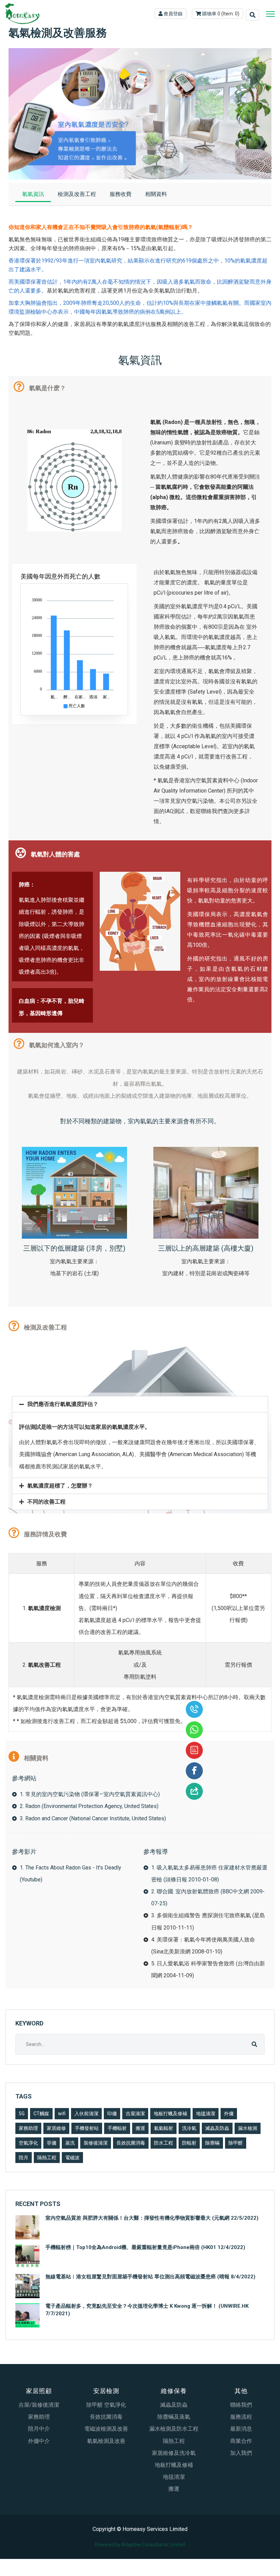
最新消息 (241, 2429)
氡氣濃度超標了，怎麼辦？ (60, 1486)
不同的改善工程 (46, 1502)
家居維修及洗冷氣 (174, 2453)
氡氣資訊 (33, 194)
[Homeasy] (22, 14)
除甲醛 (236, 2143)
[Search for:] (140, 2044)
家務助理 (28, 2128)
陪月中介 (39, 2429)
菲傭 (52, 2143)
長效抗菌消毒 (131, 2143)
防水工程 (164, 2143)
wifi (62, 2114)
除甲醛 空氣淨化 (106, 2405)
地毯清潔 (206, 2114)
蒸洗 (70, 2143)
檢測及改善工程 (77, 194)
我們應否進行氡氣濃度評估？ (63, 1404)
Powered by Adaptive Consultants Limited (140, 2545)
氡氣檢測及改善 (106, 2441)
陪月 (24, 2158)
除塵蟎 (212, 2143)
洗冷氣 (189, 2128)
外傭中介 (39, 2441)
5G (22, 2114)
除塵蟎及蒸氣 (174, 2417)
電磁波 (72, 2158)
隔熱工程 (47, 2158)
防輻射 (189, 2143)
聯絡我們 (241, 2405)
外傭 (229, 2114)
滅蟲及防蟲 (217, 2128)
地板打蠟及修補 (170, 2114)
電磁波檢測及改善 (106, 2429)
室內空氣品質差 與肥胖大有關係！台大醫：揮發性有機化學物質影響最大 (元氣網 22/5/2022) (152, 2218)
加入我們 (241, 2453)
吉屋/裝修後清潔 (39, 2405)
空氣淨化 (28, 2143)
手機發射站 (87, 2128)
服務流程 (241, 2417)
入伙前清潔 (86, 2114)
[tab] (140, 1404)
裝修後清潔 (96, 2143)
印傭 (112, 2114)
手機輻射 (117, 2128)
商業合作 (241, 2441)
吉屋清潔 (135, 2114)
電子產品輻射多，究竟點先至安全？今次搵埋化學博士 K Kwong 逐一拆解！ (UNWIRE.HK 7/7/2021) (147, 2310)
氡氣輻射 (164, 2128)
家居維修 (56, 2128)
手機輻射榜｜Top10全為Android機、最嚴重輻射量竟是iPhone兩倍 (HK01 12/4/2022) (145, 2247)
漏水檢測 (248, 2128)
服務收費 (121, 194)
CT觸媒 (41, 2114)
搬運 (140, 2128)
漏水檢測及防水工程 (174, 2429)
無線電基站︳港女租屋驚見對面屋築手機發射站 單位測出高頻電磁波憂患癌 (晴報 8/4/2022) (150, 2277)
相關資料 (156, 194)
